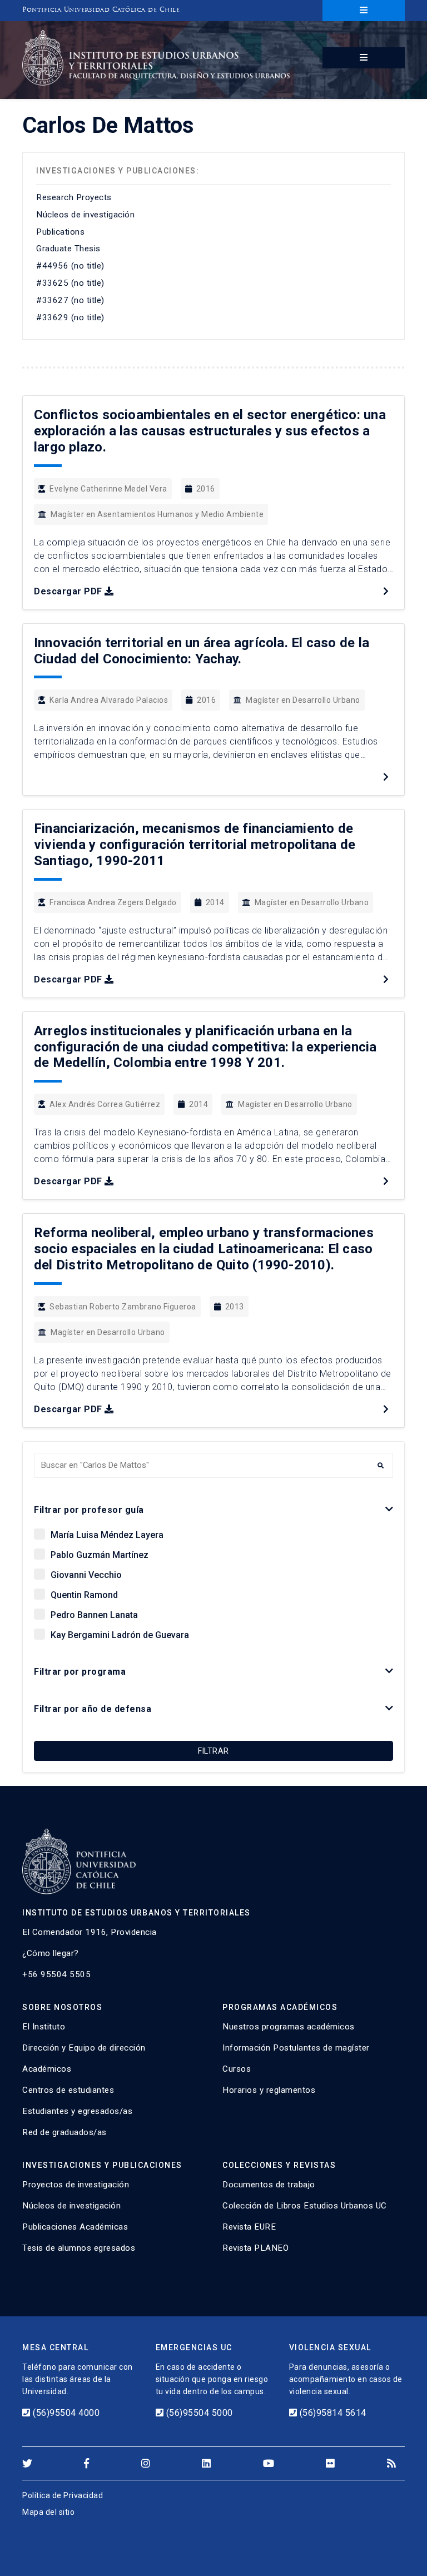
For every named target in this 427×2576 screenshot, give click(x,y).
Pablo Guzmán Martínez (100, 1555)
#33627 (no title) (70, 300)
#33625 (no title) (70, 283)
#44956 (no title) (70, 266)
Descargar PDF (68, 591)
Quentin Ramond (84, 1595)
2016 (206, 489)
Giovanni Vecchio (86, 1575)
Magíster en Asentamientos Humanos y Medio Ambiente (157, 514)
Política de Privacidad (63, 2495)
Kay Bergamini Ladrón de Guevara (120, 1635)
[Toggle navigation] (364, 11)
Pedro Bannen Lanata (94, 1615)
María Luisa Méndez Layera (107, 1535)
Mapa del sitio (48, 2512)
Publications (60, 232)
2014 (215, 902)
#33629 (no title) (70, 317)
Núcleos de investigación (85, 215)
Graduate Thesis (68, 249)
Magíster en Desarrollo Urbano (303, 700)
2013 (235, 1307)
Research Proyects (74, 197)
